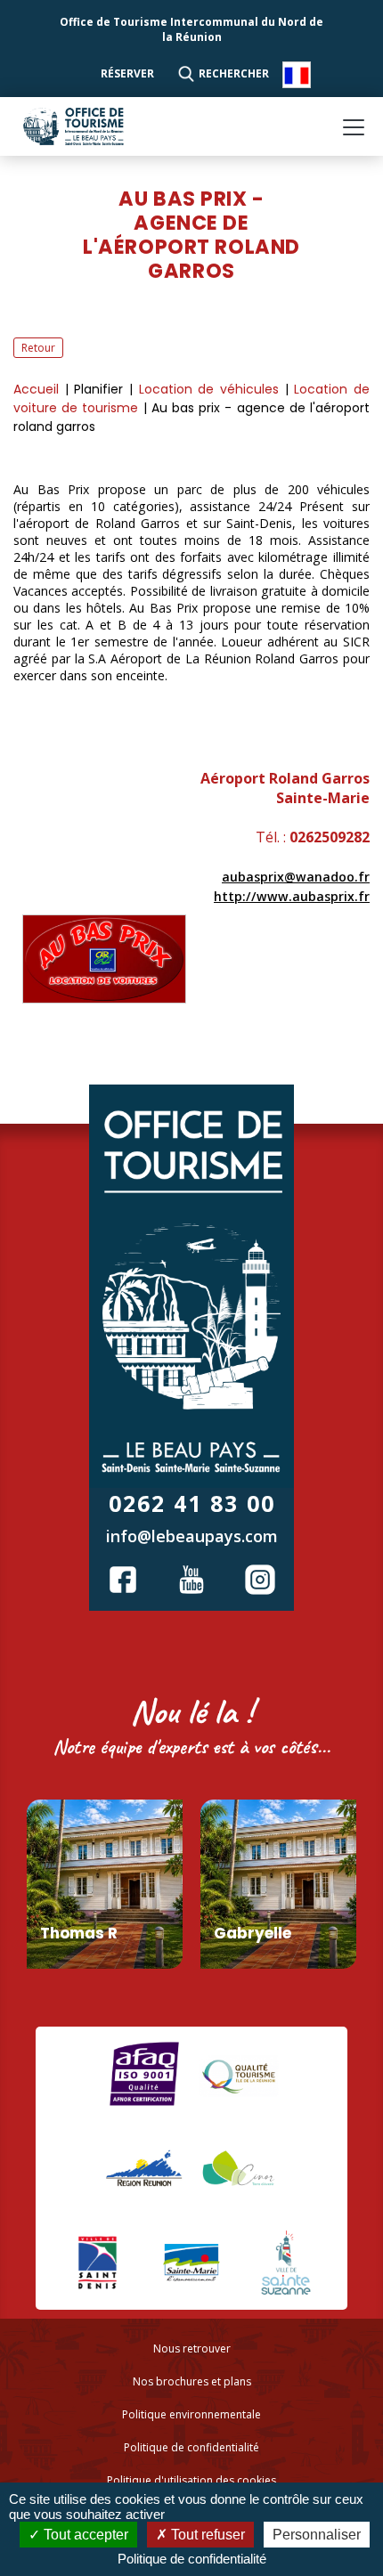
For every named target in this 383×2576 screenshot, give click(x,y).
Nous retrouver (192, 2348)
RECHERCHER (234, 73)
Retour (38, 348)
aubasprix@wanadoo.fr (296, 877)
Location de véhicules (212, 389)
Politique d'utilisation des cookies (191, 2480)
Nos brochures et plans (192, 2381)
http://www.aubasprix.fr (292, 896)
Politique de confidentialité (191, 2447)
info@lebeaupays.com (192, 1536)
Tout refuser (206, 2535)
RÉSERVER (129, 73)
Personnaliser (317, 2535)
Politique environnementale (191, 2414)
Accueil (39, 389)
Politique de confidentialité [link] (192, 2559)
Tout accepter (84, 2535)
